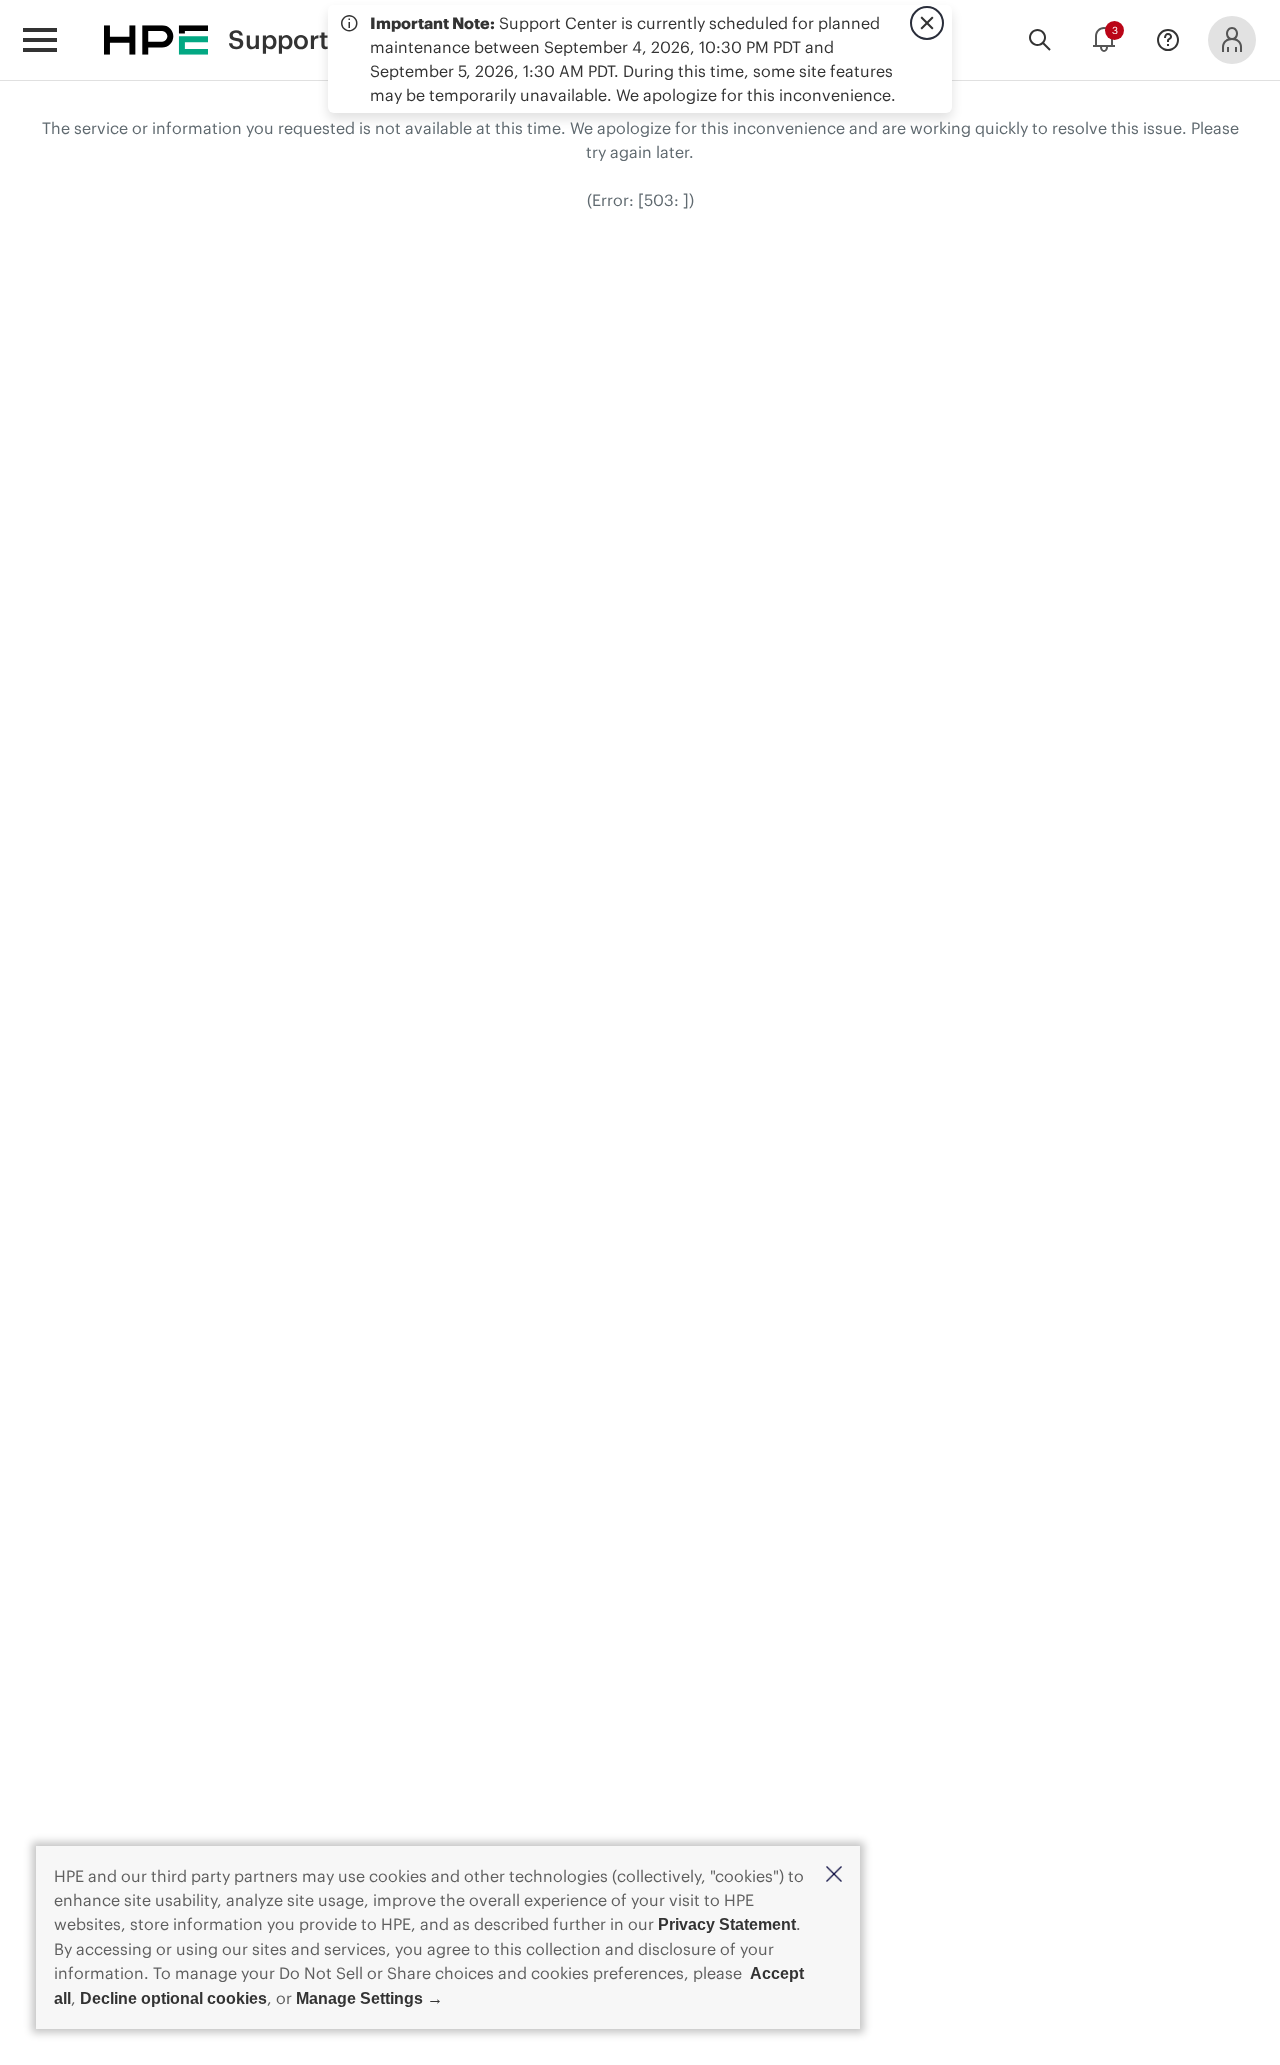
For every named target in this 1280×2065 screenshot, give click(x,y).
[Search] (1040, 40)
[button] (834, 1875)
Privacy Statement (727, 1924)
